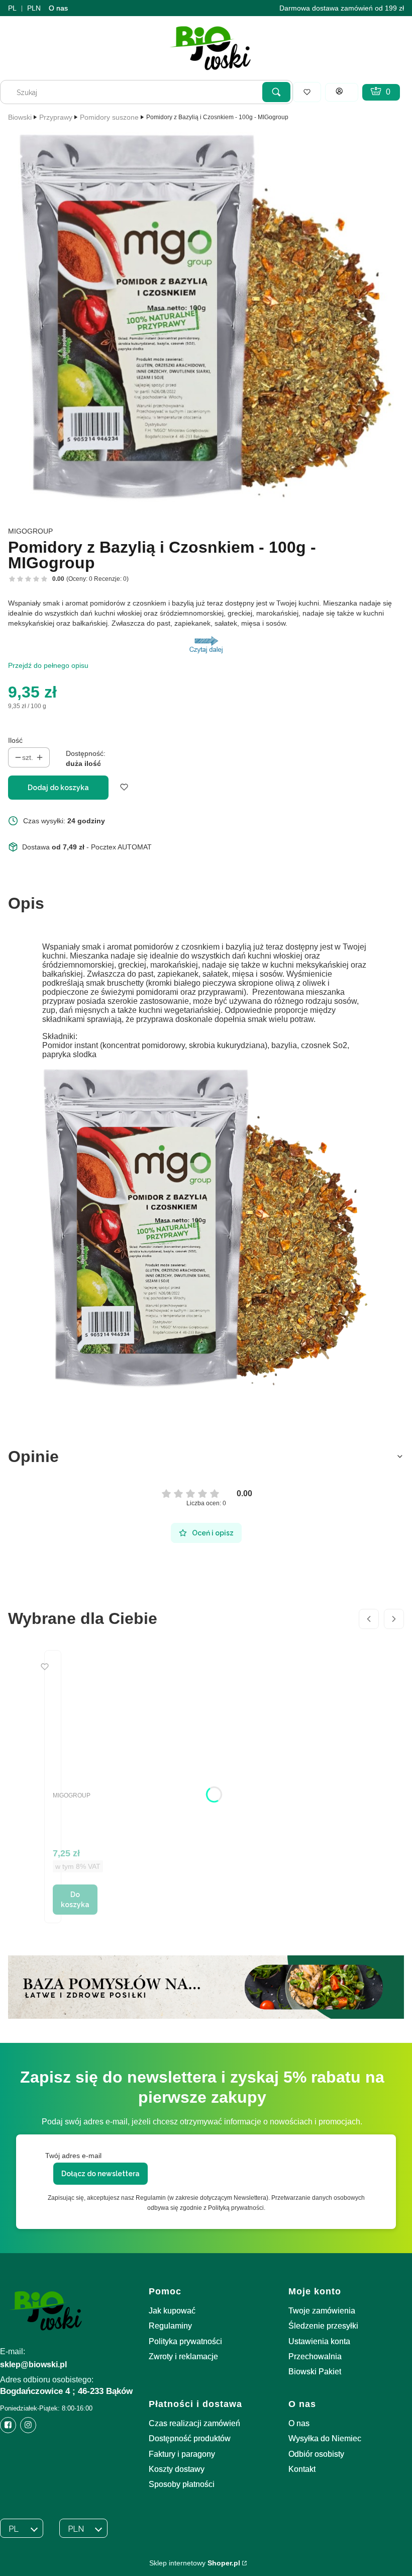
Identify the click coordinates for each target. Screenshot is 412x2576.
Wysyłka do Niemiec (325, 2438)
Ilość (15, 740)
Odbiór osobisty (316, 2454)
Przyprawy (56, 117)
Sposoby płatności (182, 2484)
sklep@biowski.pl (33, 2365)
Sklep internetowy (195, 2563)
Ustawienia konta (319, 2341)
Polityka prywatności (185, 2341)
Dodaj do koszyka (58, 788)
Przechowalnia (315, 2356)
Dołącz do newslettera (100, 2174)
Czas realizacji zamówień (194, 2423)
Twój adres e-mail (73, 2156)
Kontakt (302, 2469)
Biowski (20, 117)
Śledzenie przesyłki (323, 2326)
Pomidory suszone (109, 117)
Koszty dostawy (177, 2469)
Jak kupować (172, 2311)
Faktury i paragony (182, 2454)
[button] (276, 92)
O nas (58, 8)
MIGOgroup (30, 531)
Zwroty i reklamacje (183, 2356)
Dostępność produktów (190, 2438)
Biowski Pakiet (315, 2372)
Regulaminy (170, 2326)
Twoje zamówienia (322, 2311)
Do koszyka (75, 1900)
